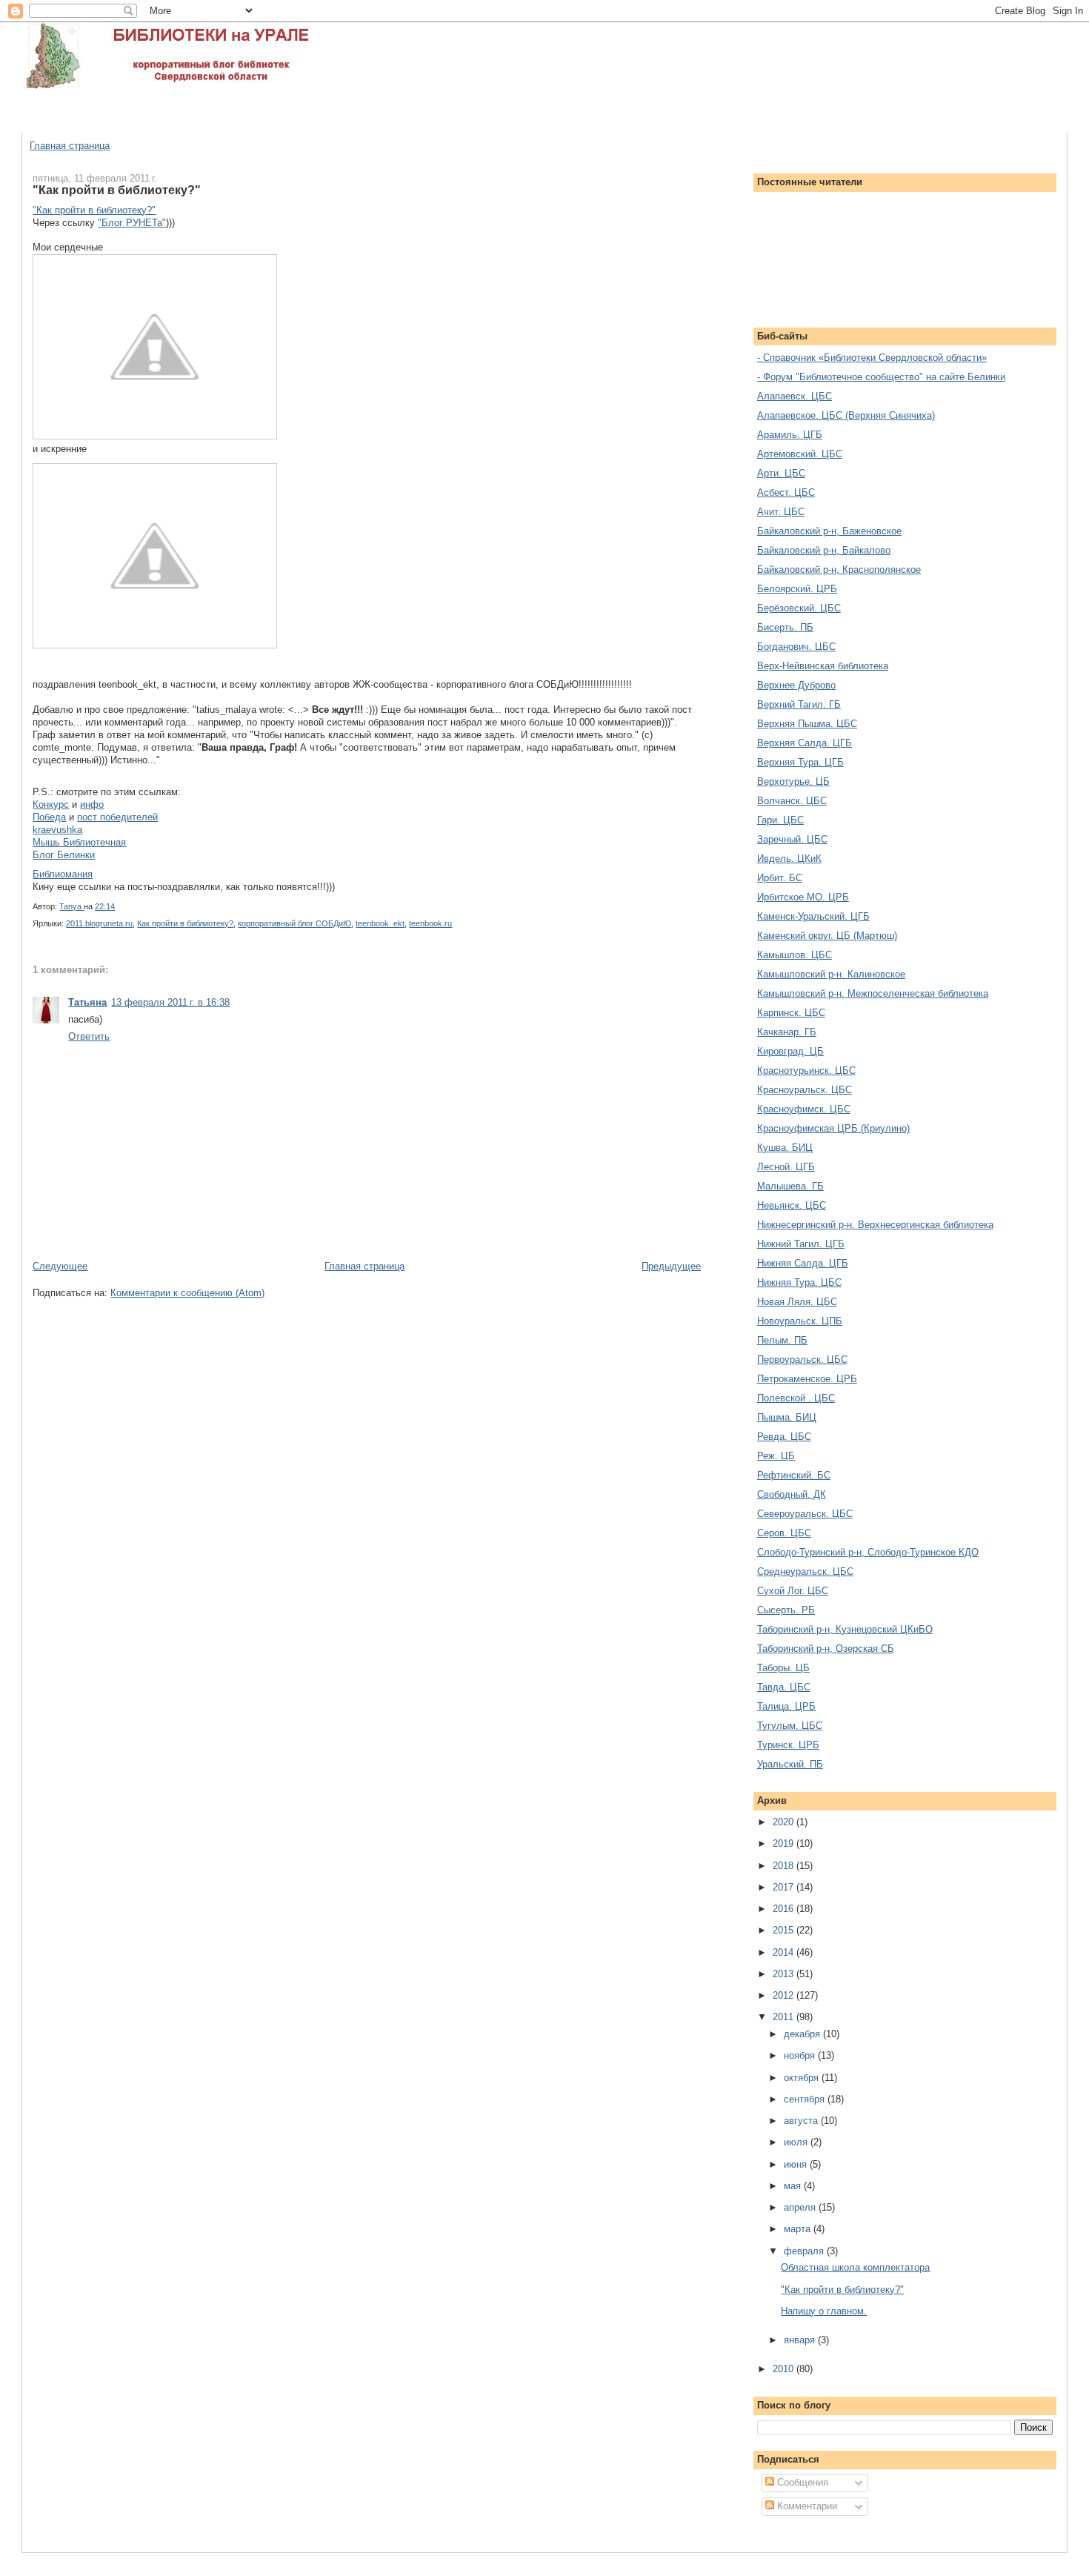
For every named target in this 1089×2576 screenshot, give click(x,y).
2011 (785, 2017)
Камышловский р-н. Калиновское (831, 974)
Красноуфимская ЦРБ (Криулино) (833, 1128)
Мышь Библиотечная (79, 842)
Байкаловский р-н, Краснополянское (839, 570)
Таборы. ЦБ (783, 1668)
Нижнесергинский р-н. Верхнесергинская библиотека (875, 1225)
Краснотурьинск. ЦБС (806, 1070)
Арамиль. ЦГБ (790, 435)
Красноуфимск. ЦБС (804, 1109)
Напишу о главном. (824, 2311)
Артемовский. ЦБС (800, 454)
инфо (92, 804)
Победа (49, 817)
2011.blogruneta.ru (99, 923)
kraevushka (57, 830)
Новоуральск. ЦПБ (800, 1321)
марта (799, 2229)
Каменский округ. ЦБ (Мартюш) (827, 936)
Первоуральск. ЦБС (802, 1360)
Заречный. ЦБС (792, 839)
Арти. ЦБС (781, 473)
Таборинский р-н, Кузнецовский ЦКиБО (845, 1629)
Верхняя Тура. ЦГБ (800, 762)
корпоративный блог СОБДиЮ (294, 923)
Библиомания (63, 874)
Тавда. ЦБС (784, 1687)
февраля (805, 2251)
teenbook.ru (430, 923)
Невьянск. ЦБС (792, 1205)
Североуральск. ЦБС (805, 1514)
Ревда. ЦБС (784, 1437)
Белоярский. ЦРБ (797, 589)
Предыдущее (671, 1266)
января (801, 2340)
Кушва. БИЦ (785, 1148)
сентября (806, 2099)
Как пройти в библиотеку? (185, 923)
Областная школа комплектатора (855, 2267)
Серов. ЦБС (784, 1533)
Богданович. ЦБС (796, 647)
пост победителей (117, 817)
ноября (801, 2055)
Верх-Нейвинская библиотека (823, 666)
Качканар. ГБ (787, 1032)
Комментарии (806, 2506)
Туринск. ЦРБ (788, 1745)
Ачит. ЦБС (781, 512)
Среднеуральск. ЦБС (805, 1571)
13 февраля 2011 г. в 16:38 (170, 1002)
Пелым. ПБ (782, 1340)
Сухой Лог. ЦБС (793, 1591)
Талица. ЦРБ (786, 1706)
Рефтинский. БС (794, 1475)
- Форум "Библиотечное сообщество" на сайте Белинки (881, 377)
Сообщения (801, 2482)
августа (802, 2121)
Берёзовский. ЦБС (799, 608)
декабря (803, 2034)
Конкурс (51, 804)
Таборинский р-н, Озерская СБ (826, 1649)
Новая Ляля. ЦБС (797, 1302)
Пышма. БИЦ (787, 1417)
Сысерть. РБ (786, 1610)
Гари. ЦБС (780, 820)
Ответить (89, 1036)
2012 (785, 1995)
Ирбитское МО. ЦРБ (803, 897)
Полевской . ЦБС (796, 1398)
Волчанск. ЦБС (792, 801)
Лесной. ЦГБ (786, 1167)
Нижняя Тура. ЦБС (799, 1282)
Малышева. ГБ (790, 1186)
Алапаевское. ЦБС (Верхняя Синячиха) (846, 415)
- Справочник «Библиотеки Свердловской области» (872, 358)
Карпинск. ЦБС (791, 1013)
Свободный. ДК (792, 1494)
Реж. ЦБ (776, 1456)
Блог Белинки (64, 855)
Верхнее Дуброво (796, 685)
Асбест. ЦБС (786, 492)
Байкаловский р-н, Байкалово (824, 550)
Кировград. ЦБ (790, 1051)
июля (797, 2142)
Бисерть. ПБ (785, 627)
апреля (801, 2207)
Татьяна (87, 1002)
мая (794, 2186)
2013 (785, 1974)
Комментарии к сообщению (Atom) (187, 1293)
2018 (785, 1866)
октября (803, 2078)
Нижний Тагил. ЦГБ (801, 1244)
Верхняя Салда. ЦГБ (805, 743)
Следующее (60, 1266)
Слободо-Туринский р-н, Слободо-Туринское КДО (868, 1552)
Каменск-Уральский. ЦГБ (813, 916)
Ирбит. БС (780, 878)
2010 (785, 2369)
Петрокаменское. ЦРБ (807, 1379)
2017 (785, 1887)
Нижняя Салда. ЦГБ (803, 1263)
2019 (785, 1843)
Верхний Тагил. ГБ (799, 704)
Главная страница (70, 146)
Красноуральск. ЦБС (805, 1090)
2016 (785, 1909)
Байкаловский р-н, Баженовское (829, 531)
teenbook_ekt (380, 923)
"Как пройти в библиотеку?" (94, 210)
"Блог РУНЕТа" (132, 223)
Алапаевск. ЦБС (795, 396)
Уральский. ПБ (790, 1764)
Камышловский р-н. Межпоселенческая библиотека (873, 993)
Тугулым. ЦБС (790, 1726)
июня (797, 2164)
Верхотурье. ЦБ (793, 781)
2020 (785, 1822)
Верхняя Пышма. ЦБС (807, 724)
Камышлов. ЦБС (795, 955)
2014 (785, 1952)
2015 (785, 1930)
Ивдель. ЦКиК (789, 859)
